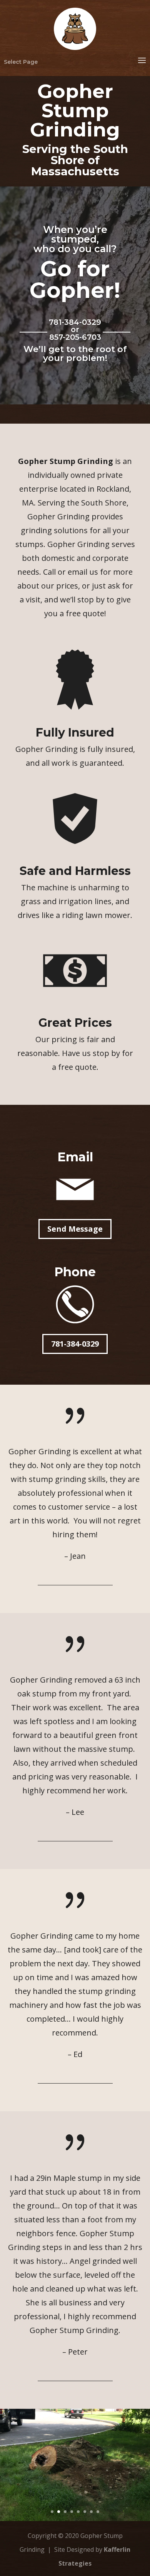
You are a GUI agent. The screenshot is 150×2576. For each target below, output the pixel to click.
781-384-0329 (75, 1344)
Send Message (75, 1229)
